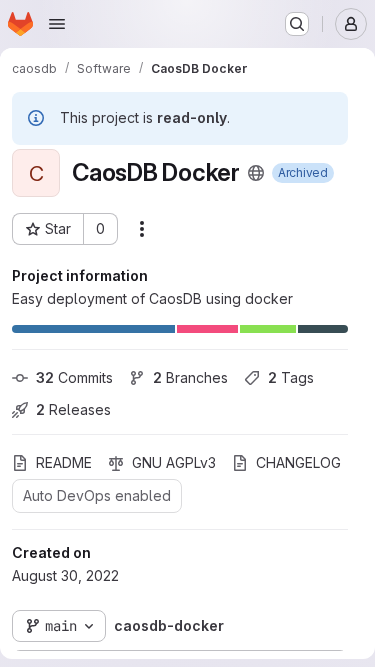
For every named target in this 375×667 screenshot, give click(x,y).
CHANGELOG (298, 462)
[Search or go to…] (297, 24)
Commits (74, 377)
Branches (190, 377)
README (64, 462)
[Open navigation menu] (57, 24)
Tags (291, 377)
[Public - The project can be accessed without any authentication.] (256, 173)
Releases (73, 409)
